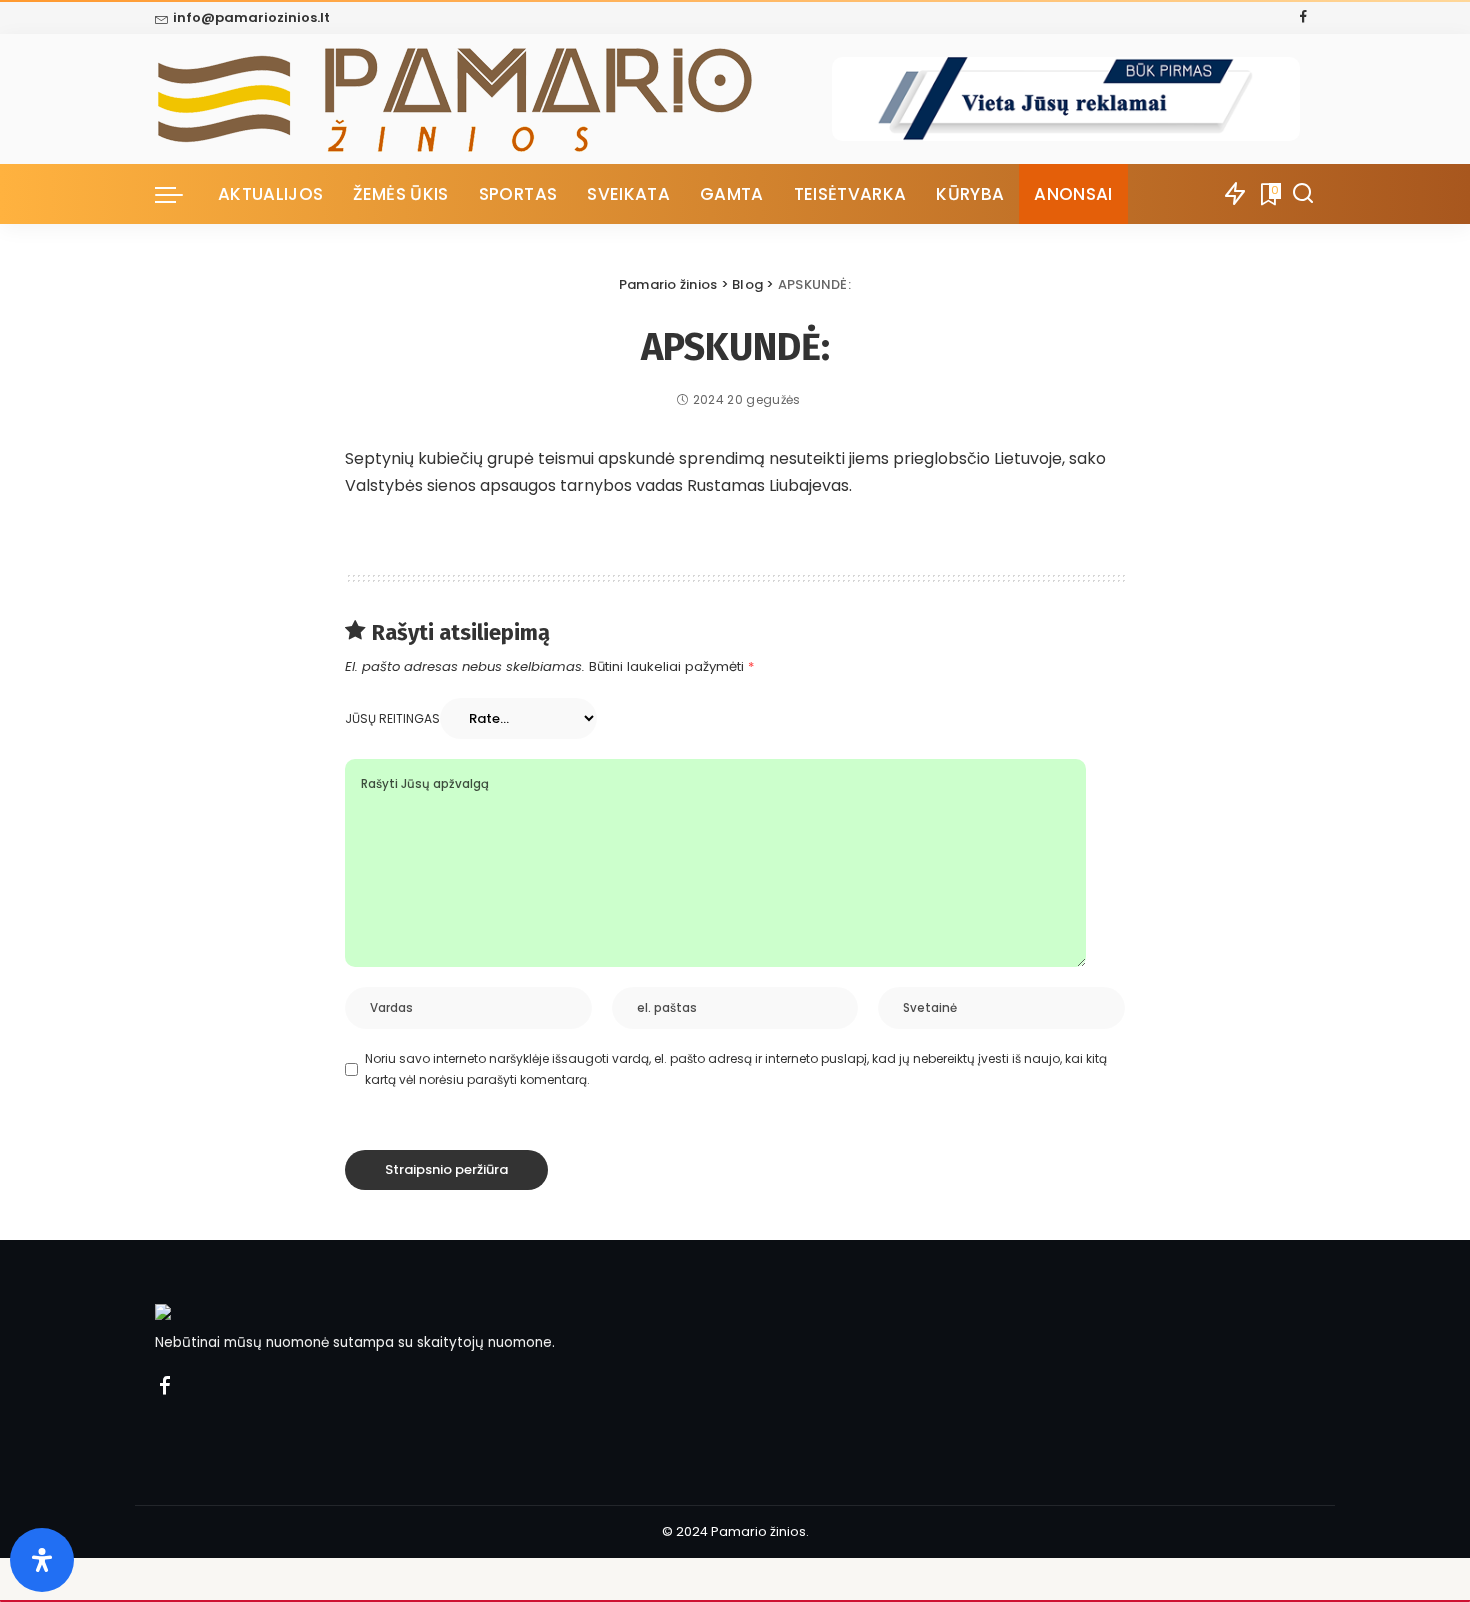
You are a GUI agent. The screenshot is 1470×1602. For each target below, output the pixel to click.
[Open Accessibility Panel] (42, 1560)
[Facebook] (1303, 18)
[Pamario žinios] (493, 99)
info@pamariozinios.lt (251, 17)
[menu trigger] (179, 194)
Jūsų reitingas (392, 718)
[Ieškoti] (1303, 194)
